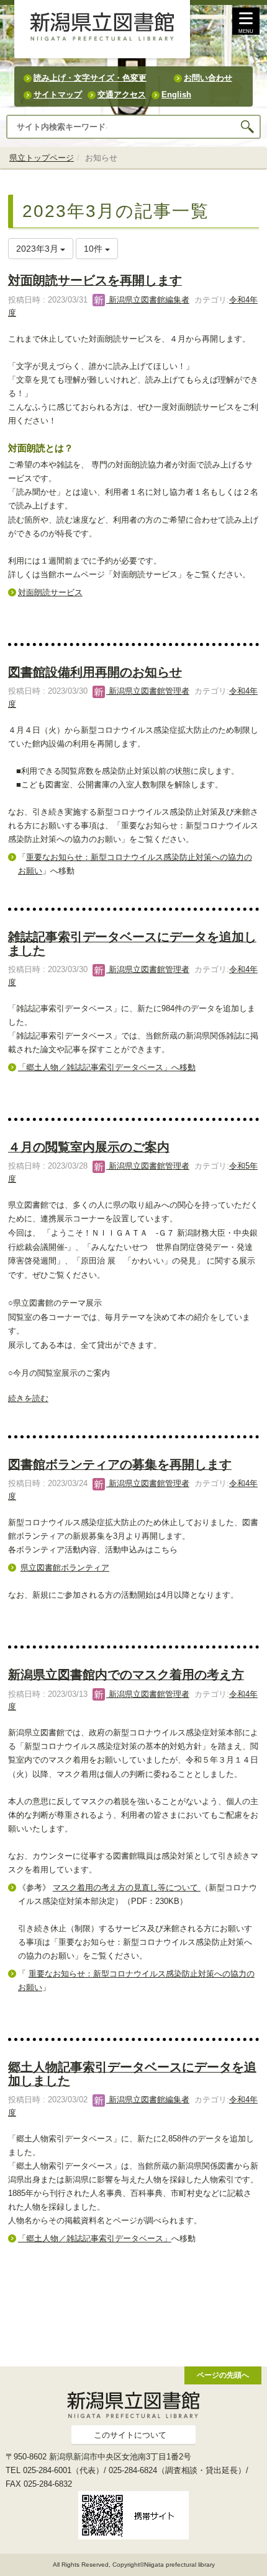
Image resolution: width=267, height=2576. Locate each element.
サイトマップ (58, 95)
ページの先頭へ (223, 2375)
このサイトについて (130, 2435)
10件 (94, 249)
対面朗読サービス (50, 592)
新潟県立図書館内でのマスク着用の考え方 (126, 1675)
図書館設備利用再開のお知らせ (95, 672)
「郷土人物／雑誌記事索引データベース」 (95, 2238)
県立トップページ (42, 158)
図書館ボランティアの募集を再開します (120, 1464)
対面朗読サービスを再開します (95, 280)
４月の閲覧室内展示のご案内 (89, 1147)
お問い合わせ (208, 78)
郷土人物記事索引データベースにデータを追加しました (132, 2074)
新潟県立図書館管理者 (148, 691)
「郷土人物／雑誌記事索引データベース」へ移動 (107, 1067)
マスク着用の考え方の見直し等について (127, 1888)
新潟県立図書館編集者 (148, 300)
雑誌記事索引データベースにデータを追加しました (132, 943)
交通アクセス (122, 95)
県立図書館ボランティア (65, 1568)
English (176, 95)
